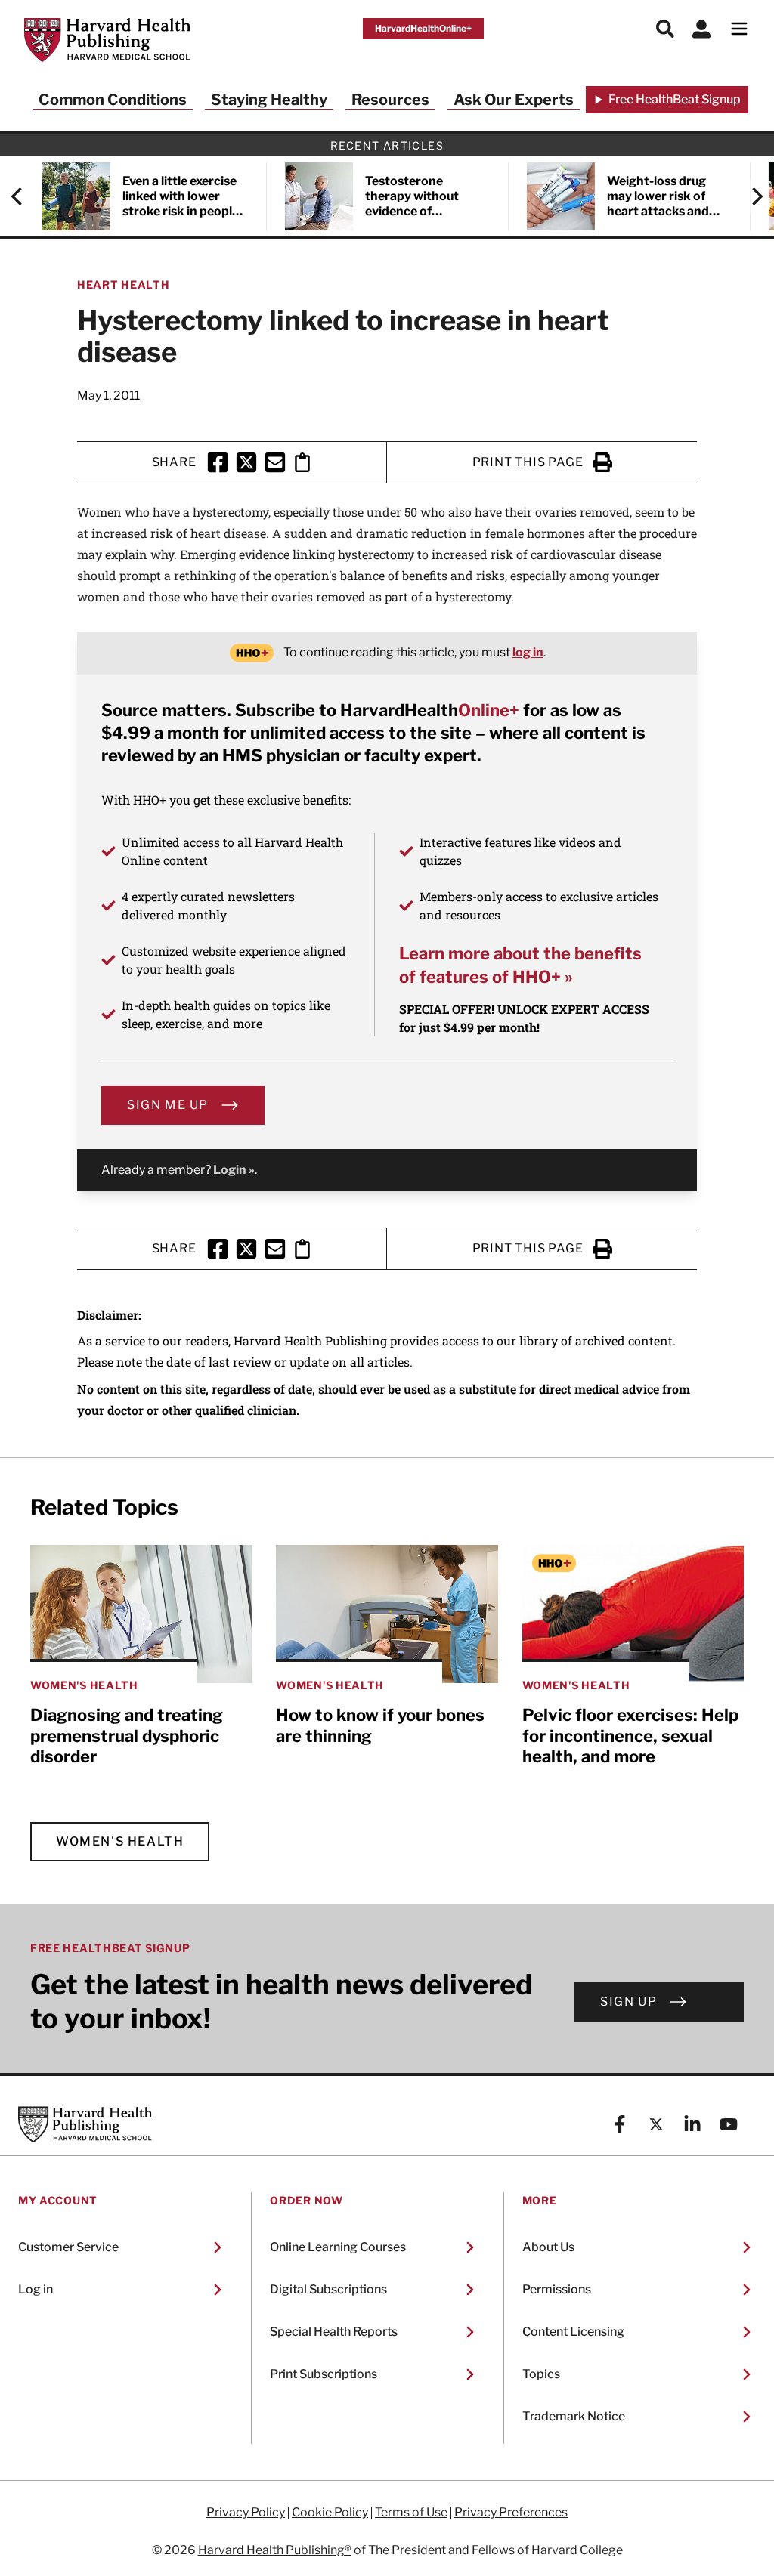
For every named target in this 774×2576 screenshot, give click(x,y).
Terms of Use (411, 2513)
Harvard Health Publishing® (275, 2550)
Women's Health (120, 1841)
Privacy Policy (246, 2513)
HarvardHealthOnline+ (423, 28)
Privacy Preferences (511, 2513)
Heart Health (123, 284)
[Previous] (24, 196)
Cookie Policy (330, 2513)
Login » (234, 1170)
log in (528, 652)
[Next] (750, 196)
